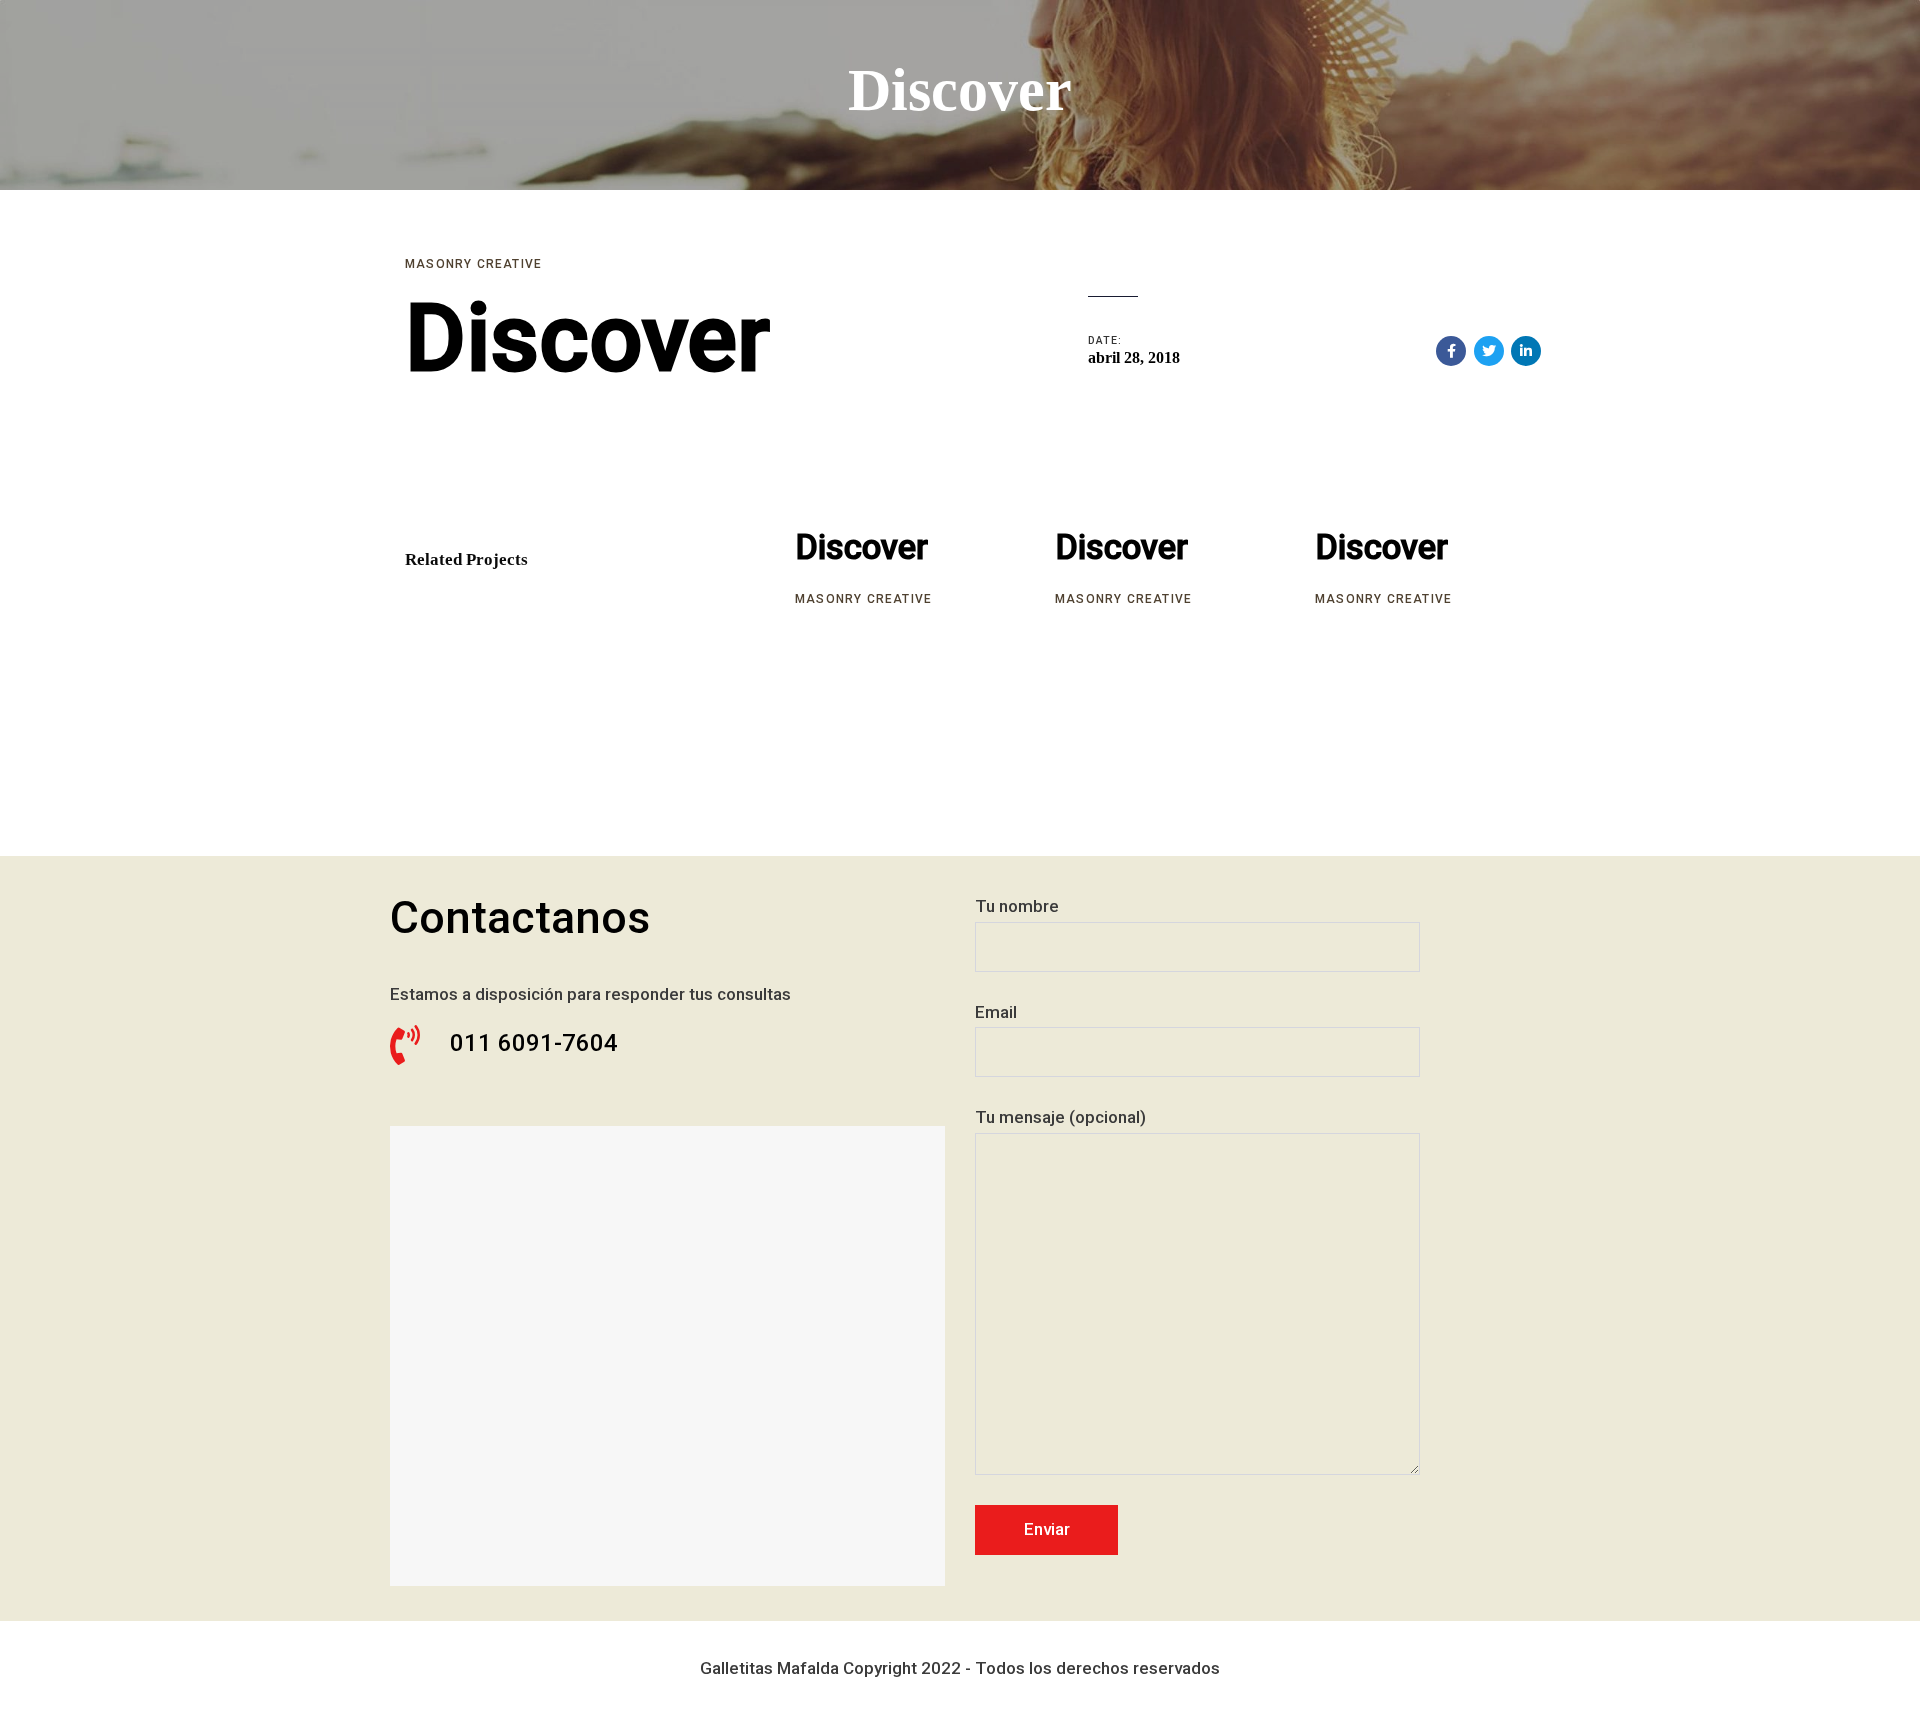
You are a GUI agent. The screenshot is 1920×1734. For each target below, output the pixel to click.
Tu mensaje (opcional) (1060, 1117)
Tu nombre (1017, 906)
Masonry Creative (473, 264)
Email (996, 1012)
